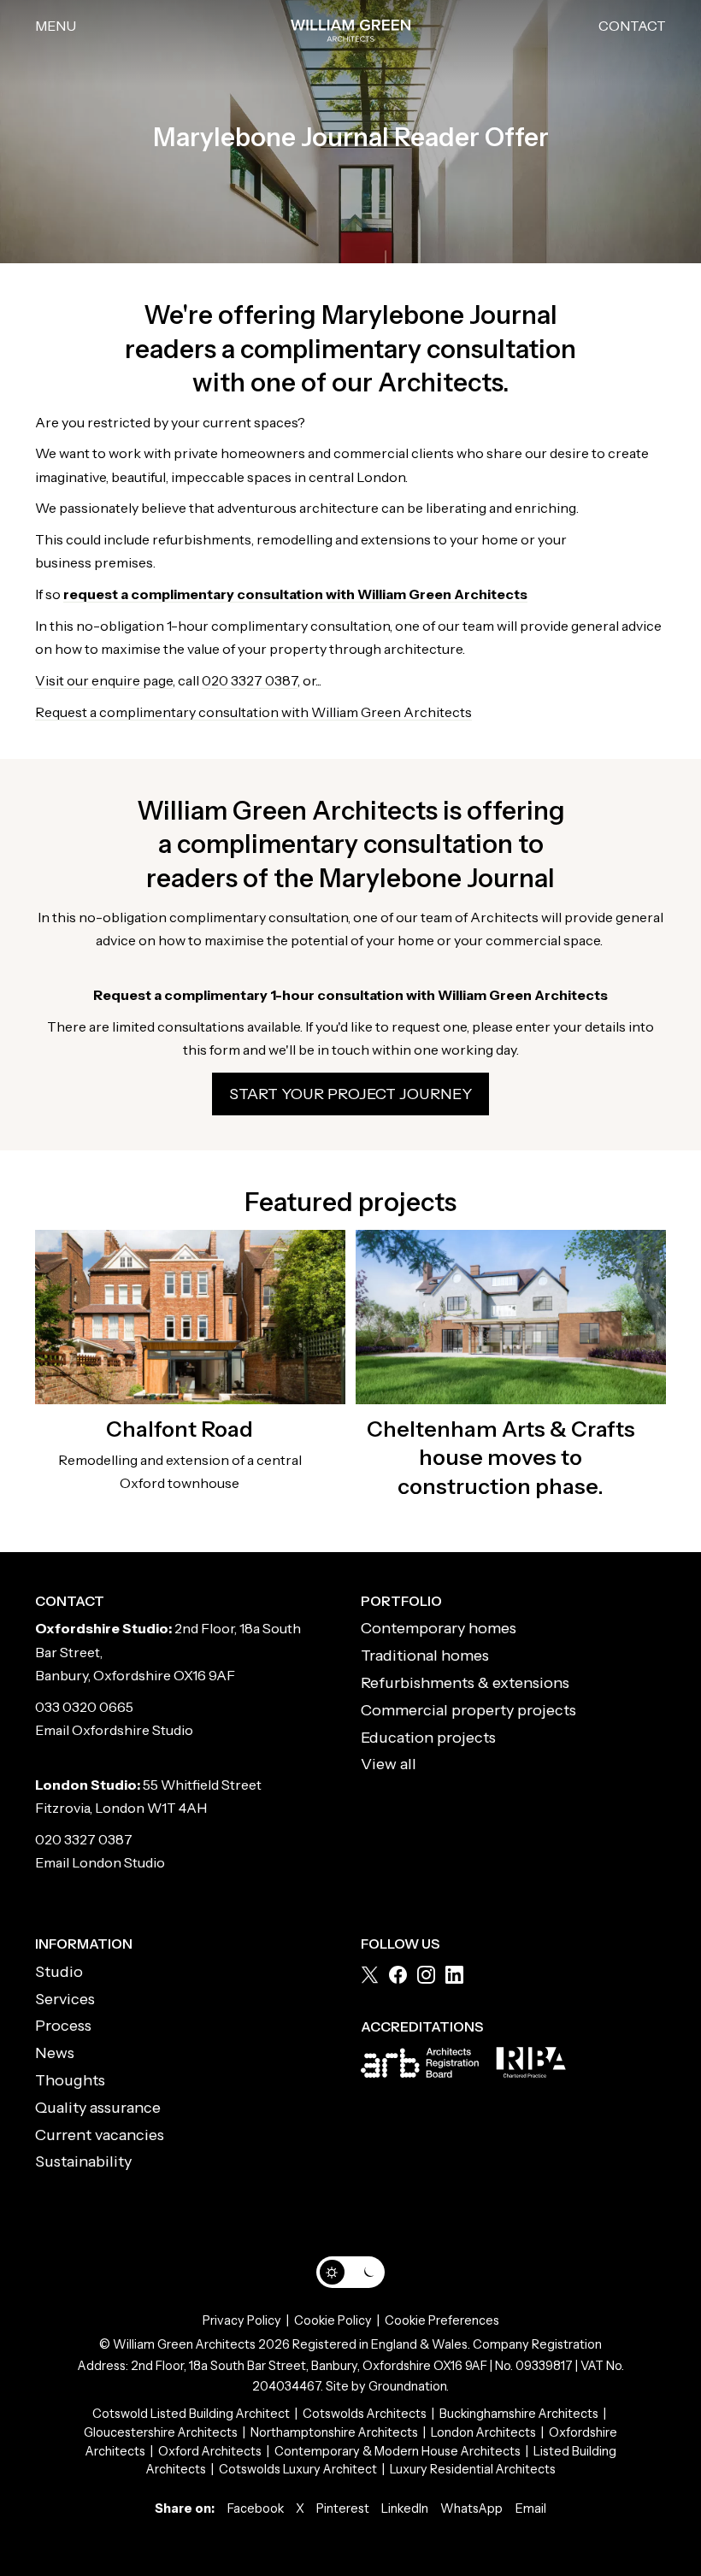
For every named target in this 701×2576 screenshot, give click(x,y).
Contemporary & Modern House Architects (398, 2451)
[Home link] (350, 26)
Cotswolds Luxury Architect (298, 2469)
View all (389, 1764)
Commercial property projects (468, 1710)
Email (531, 2508)
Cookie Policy (333, 2320)
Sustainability (83, 2161)
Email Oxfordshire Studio (114, 1730)
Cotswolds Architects (365, 2414)
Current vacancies (100, 2135)
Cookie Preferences (442, 2320)
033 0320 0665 (84, 1707)
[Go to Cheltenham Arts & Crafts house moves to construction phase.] (511, 1317)
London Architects (483, 2432)
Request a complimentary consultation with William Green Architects (253, 712)
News (55, 2053)
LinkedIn (405, 2508)
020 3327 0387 (250, 680)
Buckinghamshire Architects (519, 2414)
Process (63, 2026)
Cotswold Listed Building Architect (191, 2414)
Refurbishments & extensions (465, 1683)
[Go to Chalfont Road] (190, 1317)
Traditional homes (425, 1656)
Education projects (428, 1738)
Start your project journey (350, 1094)
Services (65, 1999)
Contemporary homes (439, 1628)
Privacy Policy (242, 2320)
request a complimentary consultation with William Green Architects (295, 594)
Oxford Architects (210, 2451)
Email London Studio (100, 1862)
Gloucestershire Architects (161, 2432)
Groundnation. (409, 2386)
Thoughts (70, 2080)
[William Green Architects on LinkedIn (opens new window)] (454, 1975)
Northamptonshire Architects (334, 2432)
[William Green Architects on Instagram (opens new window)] (426, 1975)
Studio (59, 1972)
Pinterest (343, 2508)
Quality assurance (98, 2108)
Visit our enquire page (104, 680)
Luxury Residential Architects (473, 2469)
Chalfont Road (180, 1429)
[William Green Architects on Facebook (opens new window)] (398, 1975)
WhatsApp (471, 2508)
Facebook (256, 2508)
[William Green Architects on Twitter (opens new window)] (370, 1975)
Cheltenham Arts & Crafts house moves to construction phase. (501, 1458)
